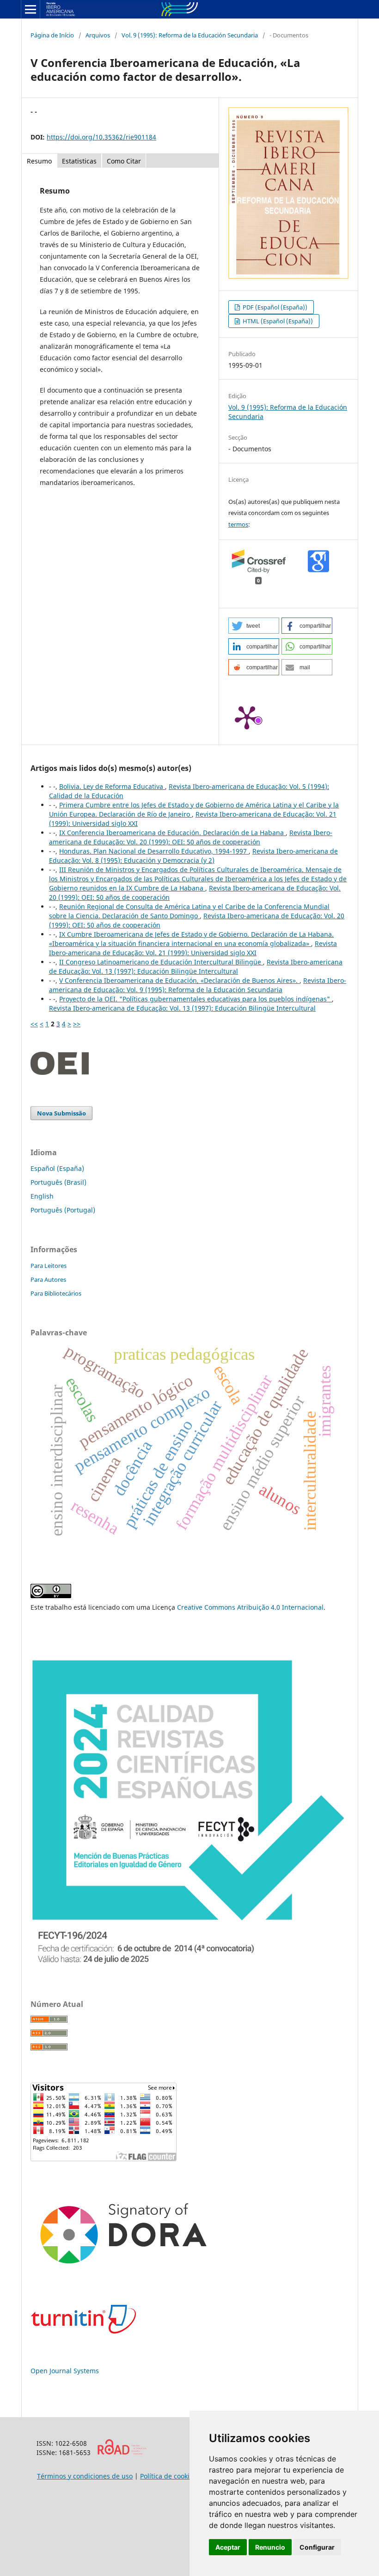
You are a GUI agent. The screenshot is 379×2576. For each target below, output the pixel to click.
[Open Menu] (31, 9)
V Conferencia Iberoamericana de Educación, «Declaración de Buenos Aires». (179, 980)
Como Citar (124, 161)
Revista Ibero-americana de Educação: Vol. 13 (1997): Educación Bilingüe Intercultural (196, 967)
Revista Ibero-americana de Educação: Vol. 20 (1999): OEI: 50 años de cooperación (191, 837)
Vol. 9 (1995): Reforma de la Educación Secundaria (190, 35)
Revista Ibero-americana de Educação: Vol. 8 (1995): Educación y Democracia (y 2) (193, 856)
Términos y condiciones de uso (85, 2476)
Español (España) (57, 1168)
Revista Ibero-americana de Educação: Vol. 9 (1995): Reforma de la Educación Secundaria (198, 985)
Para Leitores (49, 1266)
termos (238, 524)
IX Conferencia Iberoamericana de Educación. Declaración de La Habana (172, 833)
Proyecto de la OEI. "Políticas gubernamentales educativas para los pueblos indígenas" (196, 999)
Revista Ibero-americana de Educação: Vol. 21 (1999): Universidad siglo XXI (193, 948)
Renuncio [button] (270, 2547)
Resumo (39, 161)
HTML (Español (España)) (277, 321)
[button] (254, 626)
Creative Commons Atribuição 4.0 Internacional (250, 1607)
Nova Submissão (61, 1113)
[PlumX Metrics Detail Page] (247, 717)
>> (77, 1024)
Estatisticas (79, 161)
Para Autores (48, 1279)
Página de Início (52, 35)
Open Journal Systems (65, 2371)
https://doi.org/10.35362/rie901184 (101, 137)
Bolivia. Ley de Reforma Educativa (112, 786)
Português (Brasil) (58, 1182)
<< (34, 1024)
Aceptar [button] (228, 2547)
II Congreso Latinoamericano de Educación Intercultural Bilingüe (161, 962)
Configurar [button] (317, 2547)
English (42, 1196)
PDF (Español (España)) (274, 307)
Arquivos (98, 35)
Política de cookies (168, 2476)
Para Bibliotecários (56, 1293)
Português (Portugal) (63, 1210)
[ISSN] (122, 2452)
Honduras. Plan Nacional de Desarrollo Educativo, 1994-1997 (154, 851)
